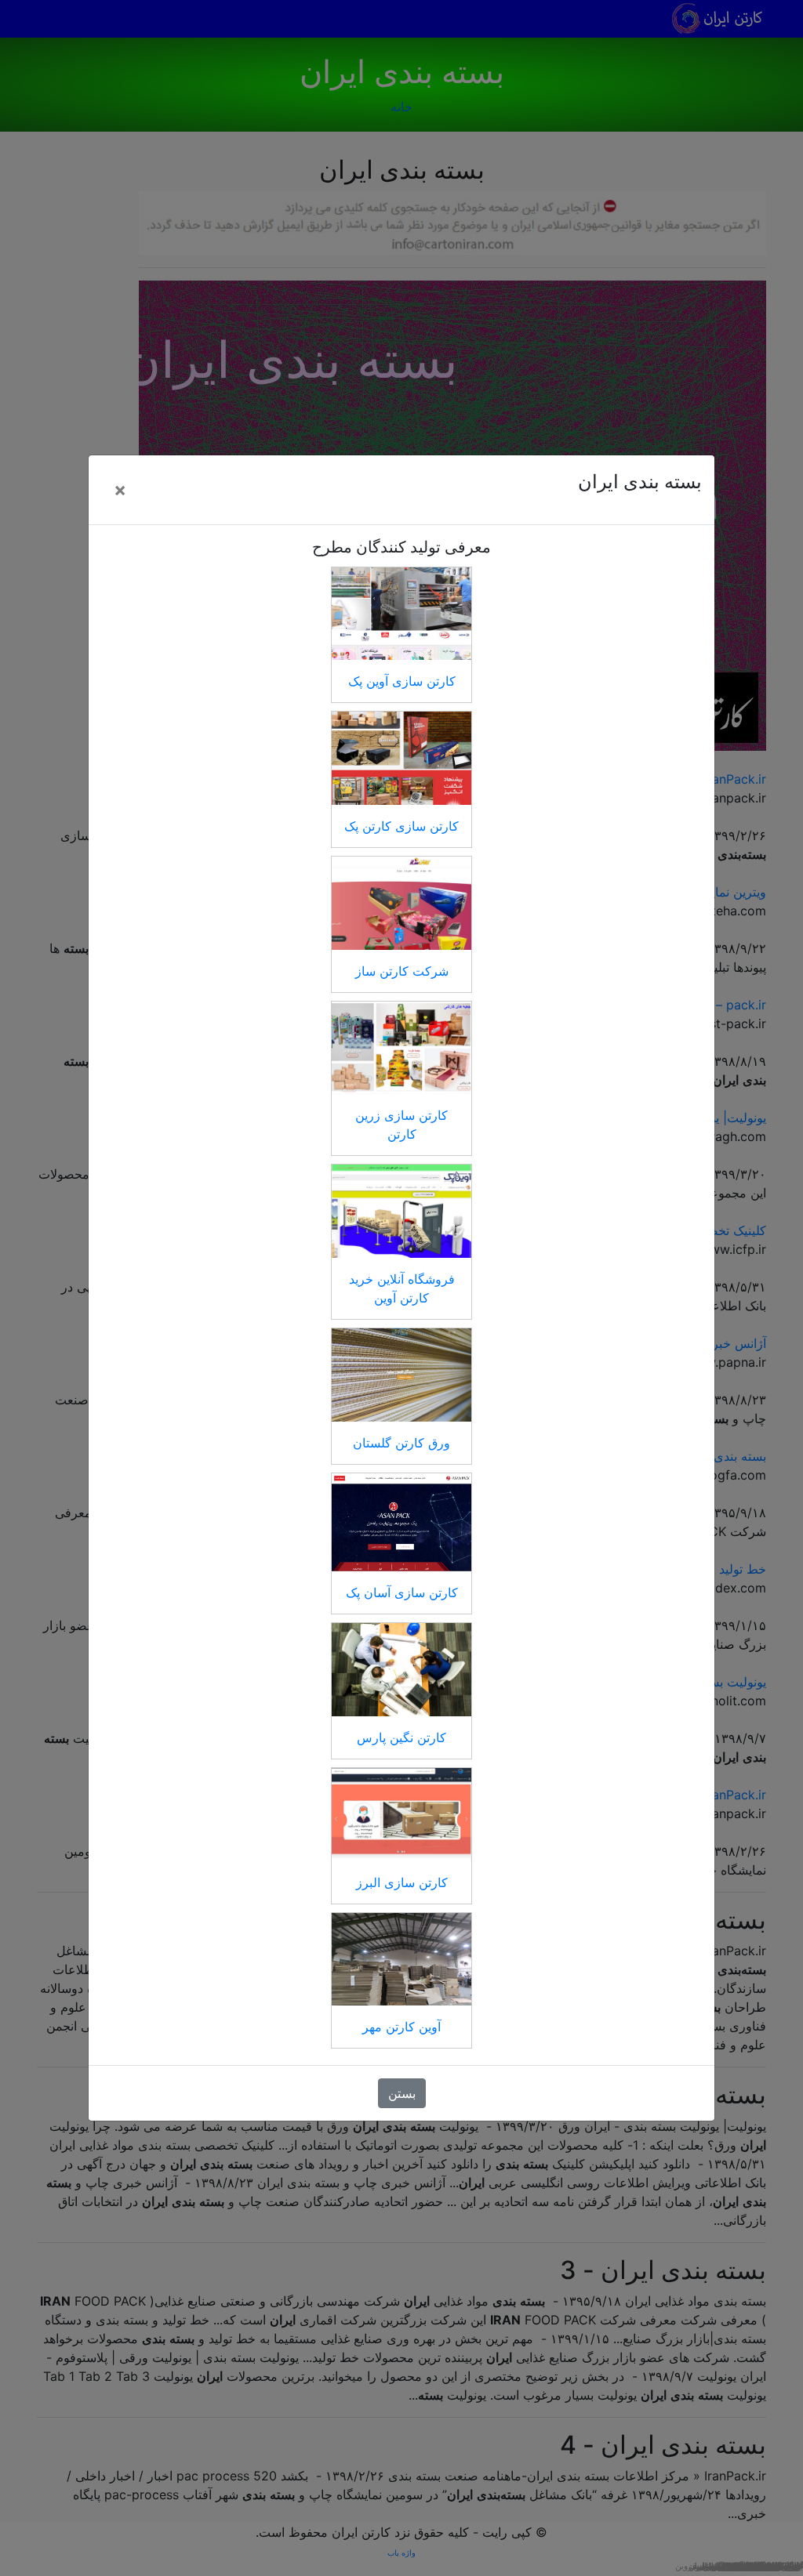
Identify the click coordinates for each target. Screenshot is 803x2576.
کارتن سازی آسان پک (402, 1592)
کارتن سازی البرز (402, 1882)
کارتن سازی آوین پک (402, 681)
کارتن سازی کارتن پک (401, 826)
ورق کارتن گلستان (401, 1443)
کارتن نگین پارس (401, 1737)
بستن (402, 2093)
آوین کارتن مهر (401, 2027)
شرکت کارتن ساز (402, 971)
